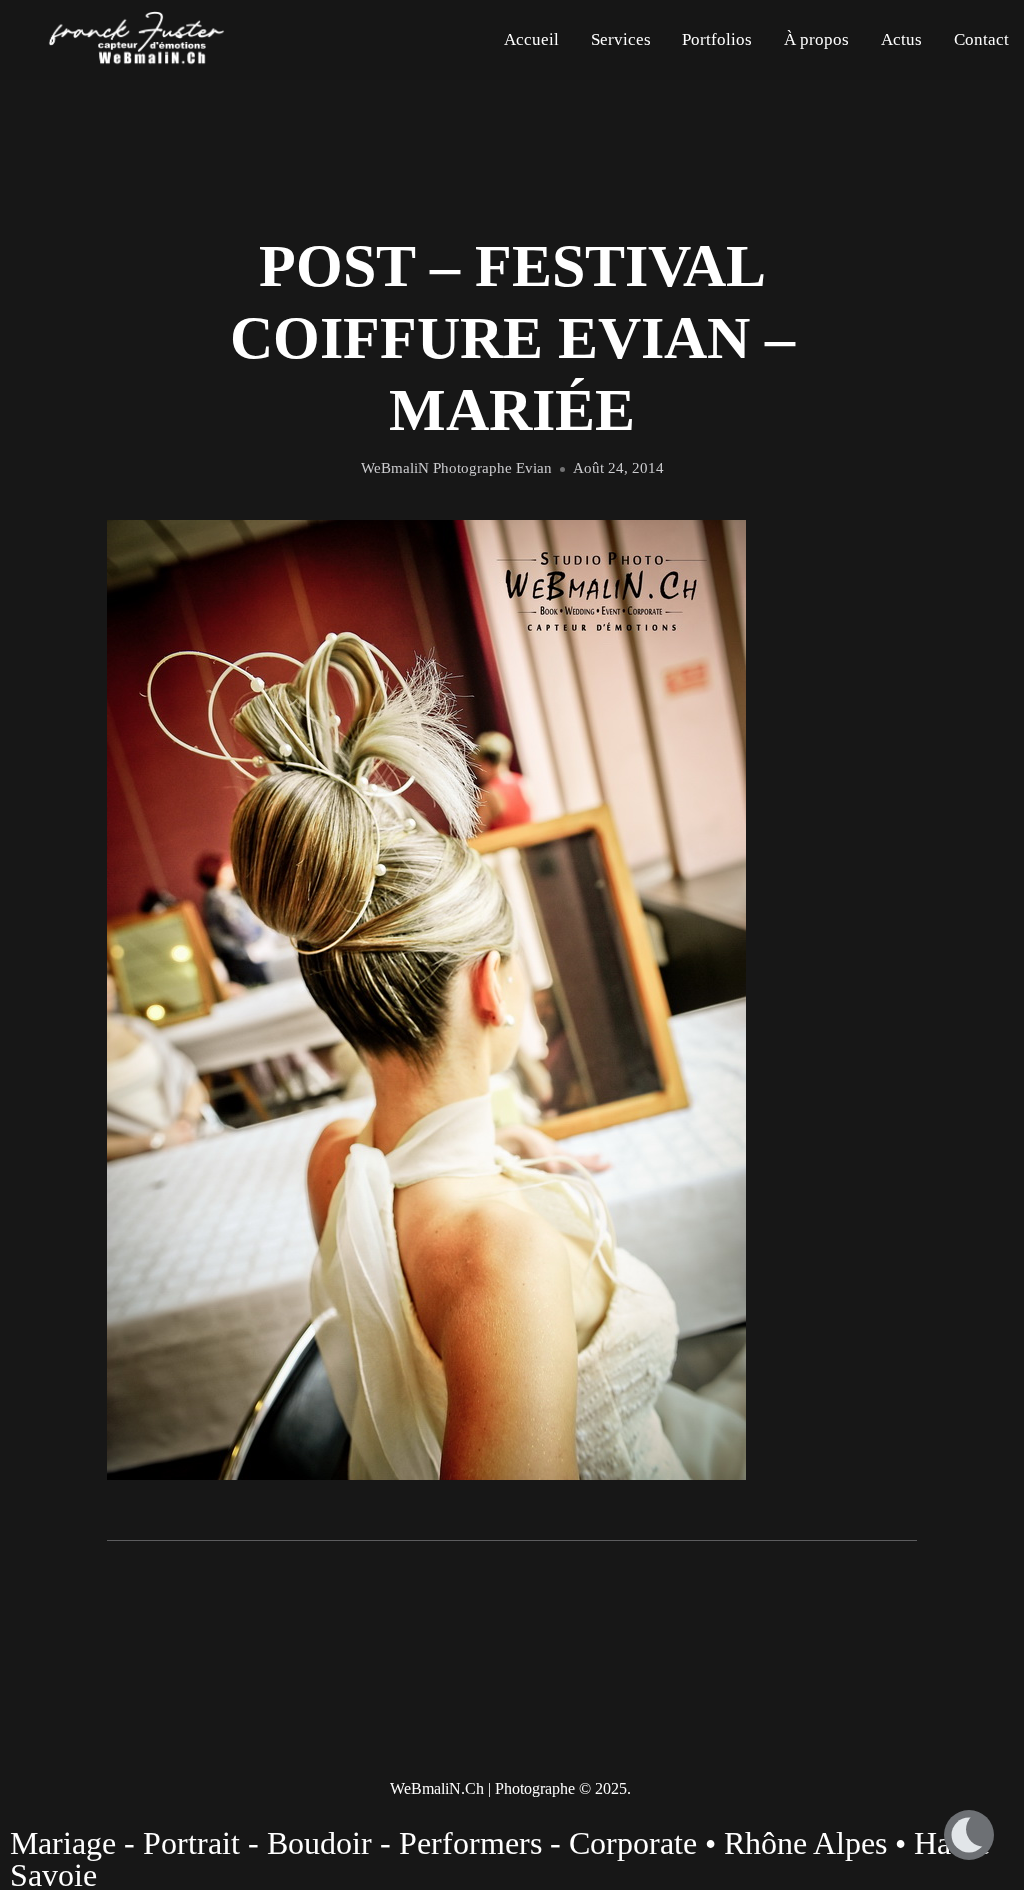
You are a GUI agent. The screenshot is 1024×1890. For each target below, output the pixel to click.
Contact (981, 39)
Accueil (531, 39)
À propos (816, 39)
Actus (901, 39)
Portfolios (717, 39)
